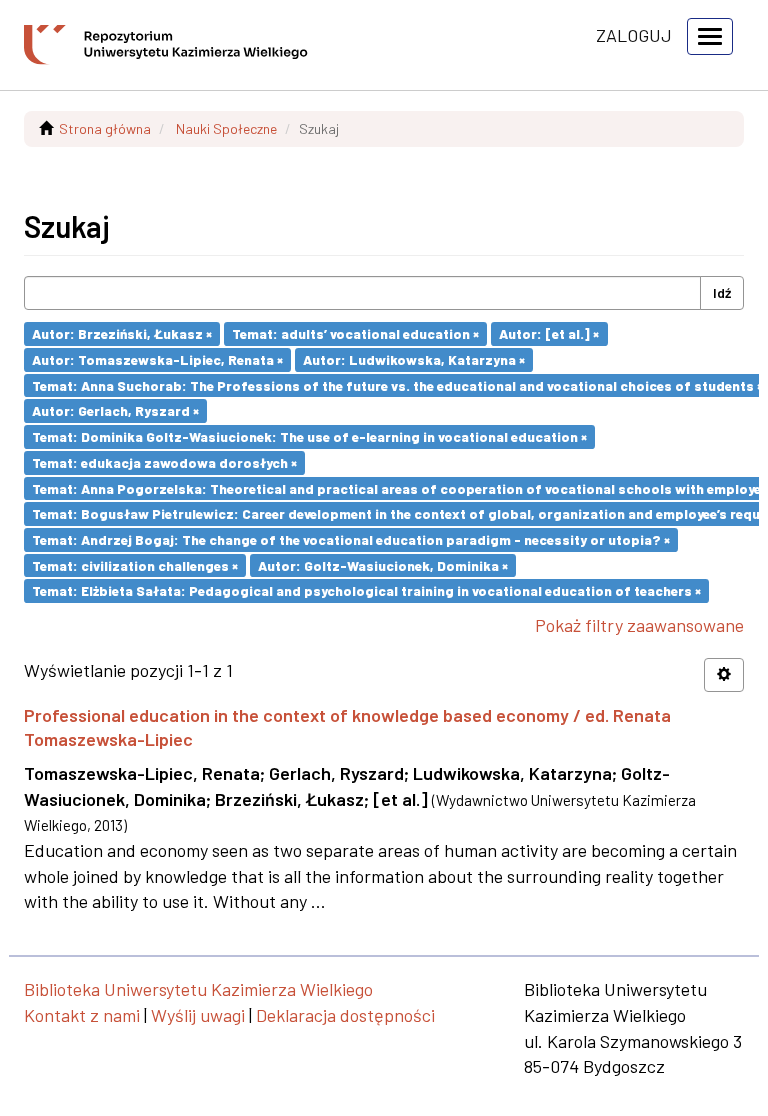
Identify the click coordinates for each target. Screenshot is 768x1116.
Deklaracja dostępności (345, 1015)
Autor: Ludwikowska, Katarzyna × (414, 359)
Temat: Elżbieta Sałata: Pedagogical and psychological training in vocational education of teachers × (366, 590)
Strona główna (105, 128)
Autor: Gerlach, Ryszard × (115, 410)
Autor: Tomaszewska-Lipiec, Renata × (157, 359)
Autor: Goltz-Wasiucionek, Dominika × (383, 564)
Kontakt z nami (82, 1015)
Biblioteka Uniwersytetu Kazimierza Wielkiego (198, 989)
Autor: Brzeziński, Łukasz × (122, 333)
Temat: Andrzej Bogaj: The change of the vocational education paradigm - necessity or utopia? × (351, 539)
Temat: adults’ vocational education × (355, 333)
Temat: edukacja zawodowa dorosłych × (164, 462)
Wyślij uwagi (198, 1015)
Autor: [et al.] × (549, 333)
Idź (722, 292)
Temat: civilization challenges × (135, 564)
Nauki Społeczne (226, 128)
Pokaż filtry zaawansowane (639, 625)
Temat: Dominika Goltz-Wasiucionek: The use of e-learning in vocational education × (309, 436)
